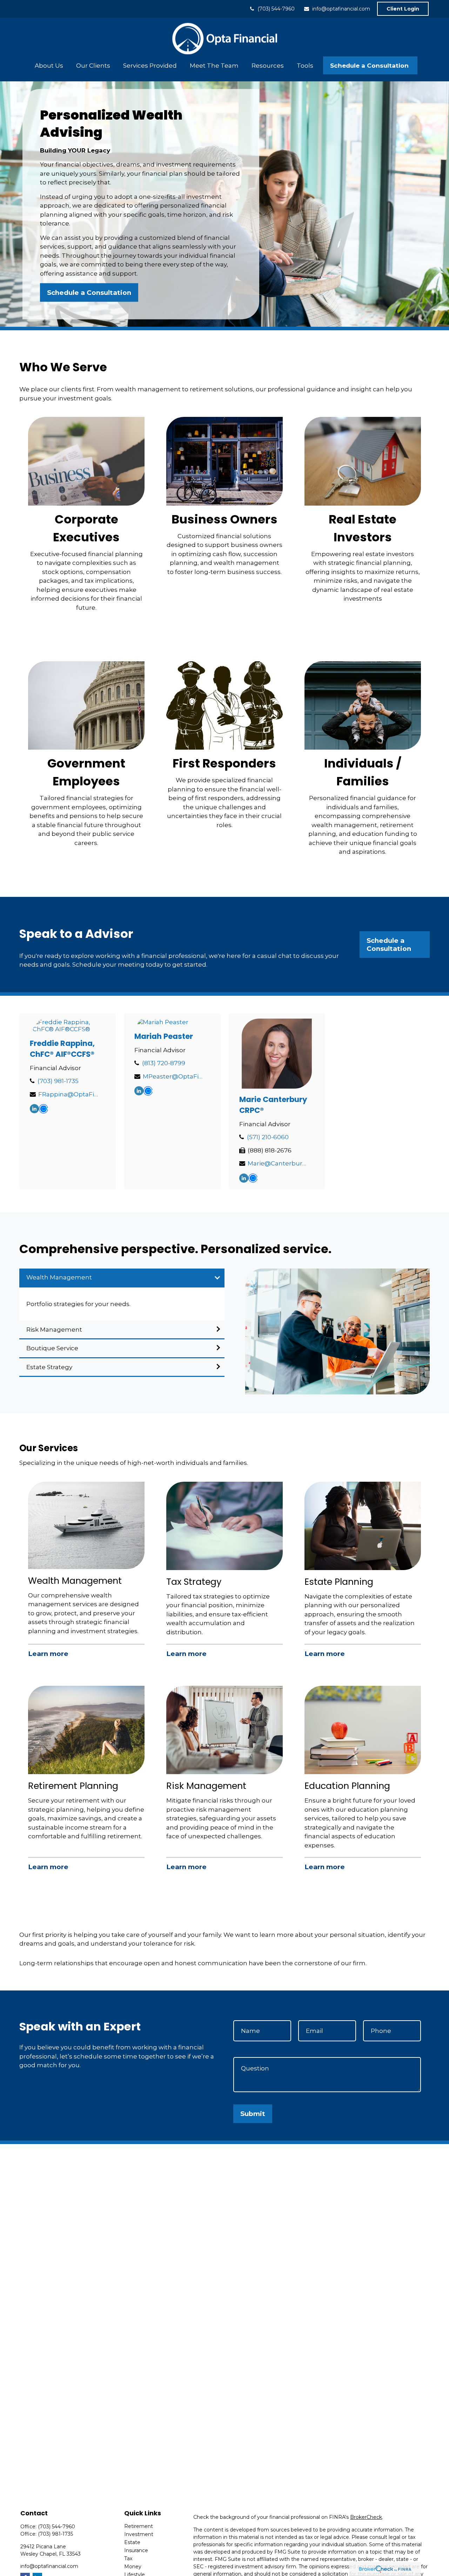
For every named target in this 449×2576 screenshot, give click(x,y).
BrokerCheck (366, 2517)
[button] (49, 65)
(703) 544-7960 (276, 9)
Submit (253, 2114)
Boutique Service (52, 1348)
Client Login (403, 9)
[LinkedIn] (34, 1109)
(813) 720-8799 (164, 1063)
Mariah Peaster (164, 1036)
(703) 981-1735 (58, 1081)
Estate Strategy (49, 1367)
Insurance (136, 2550)
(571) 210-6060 (268, 1137)
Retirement (139, 2526)
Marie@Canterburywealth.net (278, 1163)
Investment (139, 2534)
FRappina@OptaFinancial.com (69, 1094)
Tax (128, 2558)
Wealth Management (59, 1277)
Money (133, 2567)
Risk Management (54, 1330)
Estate (132, 2542)
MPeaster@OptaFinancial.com (173, 1076)
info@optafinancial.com (341, 9)
